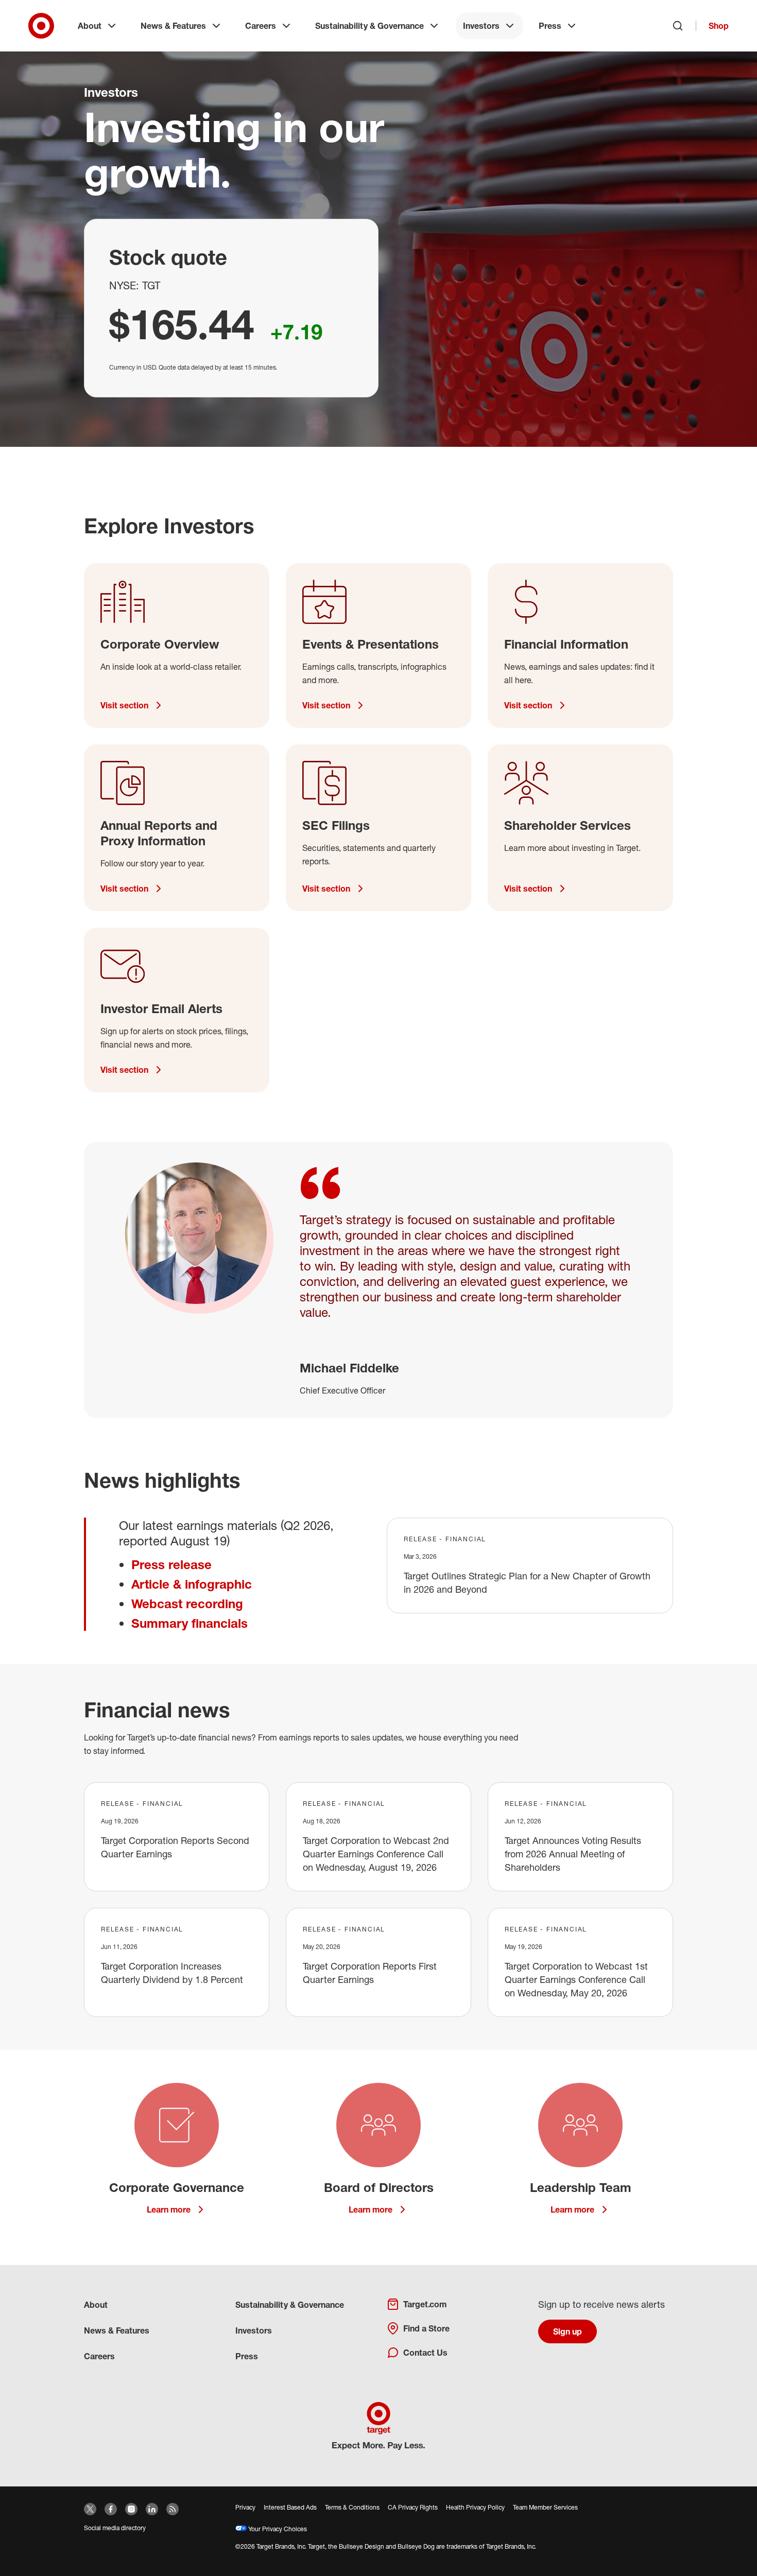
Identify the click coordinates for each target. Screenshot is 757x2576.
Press (550, 26)
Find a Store (426, 2328)
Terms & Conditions (352, 2507)
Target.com (425, 2304)
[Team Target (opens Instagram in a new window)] (131, 2509)
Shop (719, 26)
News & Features (173, 26)
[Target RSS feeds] (173, 2509)
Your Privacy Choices (277, 2529)
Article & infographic (192, 1584)
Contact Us (425, 2353)
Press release (171, 1564)
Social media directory (115, 2528)
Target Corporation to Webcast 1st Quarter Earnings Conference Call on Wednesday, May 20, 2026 (576, 1979)
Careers (261, 26)
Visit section (124, 705)
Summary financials (190, 1623)
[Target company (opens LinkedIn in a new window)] (152, 2509)
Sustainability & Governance (369, 26)
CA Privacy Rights (413, 2507)
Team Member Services (545, 2507)
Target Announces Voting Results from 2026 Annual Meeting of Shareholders (573, 1854)
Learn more (169, 2209)
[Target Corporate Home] (41, 26)
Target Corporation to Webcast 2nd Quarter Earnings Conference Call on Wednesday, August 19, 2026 (376, 1854)
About (90, 26)
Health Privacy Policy (475, 2507)
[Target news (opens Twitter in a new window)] (90, 2509)
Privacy (245, 2507)
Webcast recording (187, 1604)
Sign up (567, 2331)
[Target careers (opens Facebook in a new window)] (111, 2509)
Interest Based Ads (290, 2507)
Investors (481, 26)
